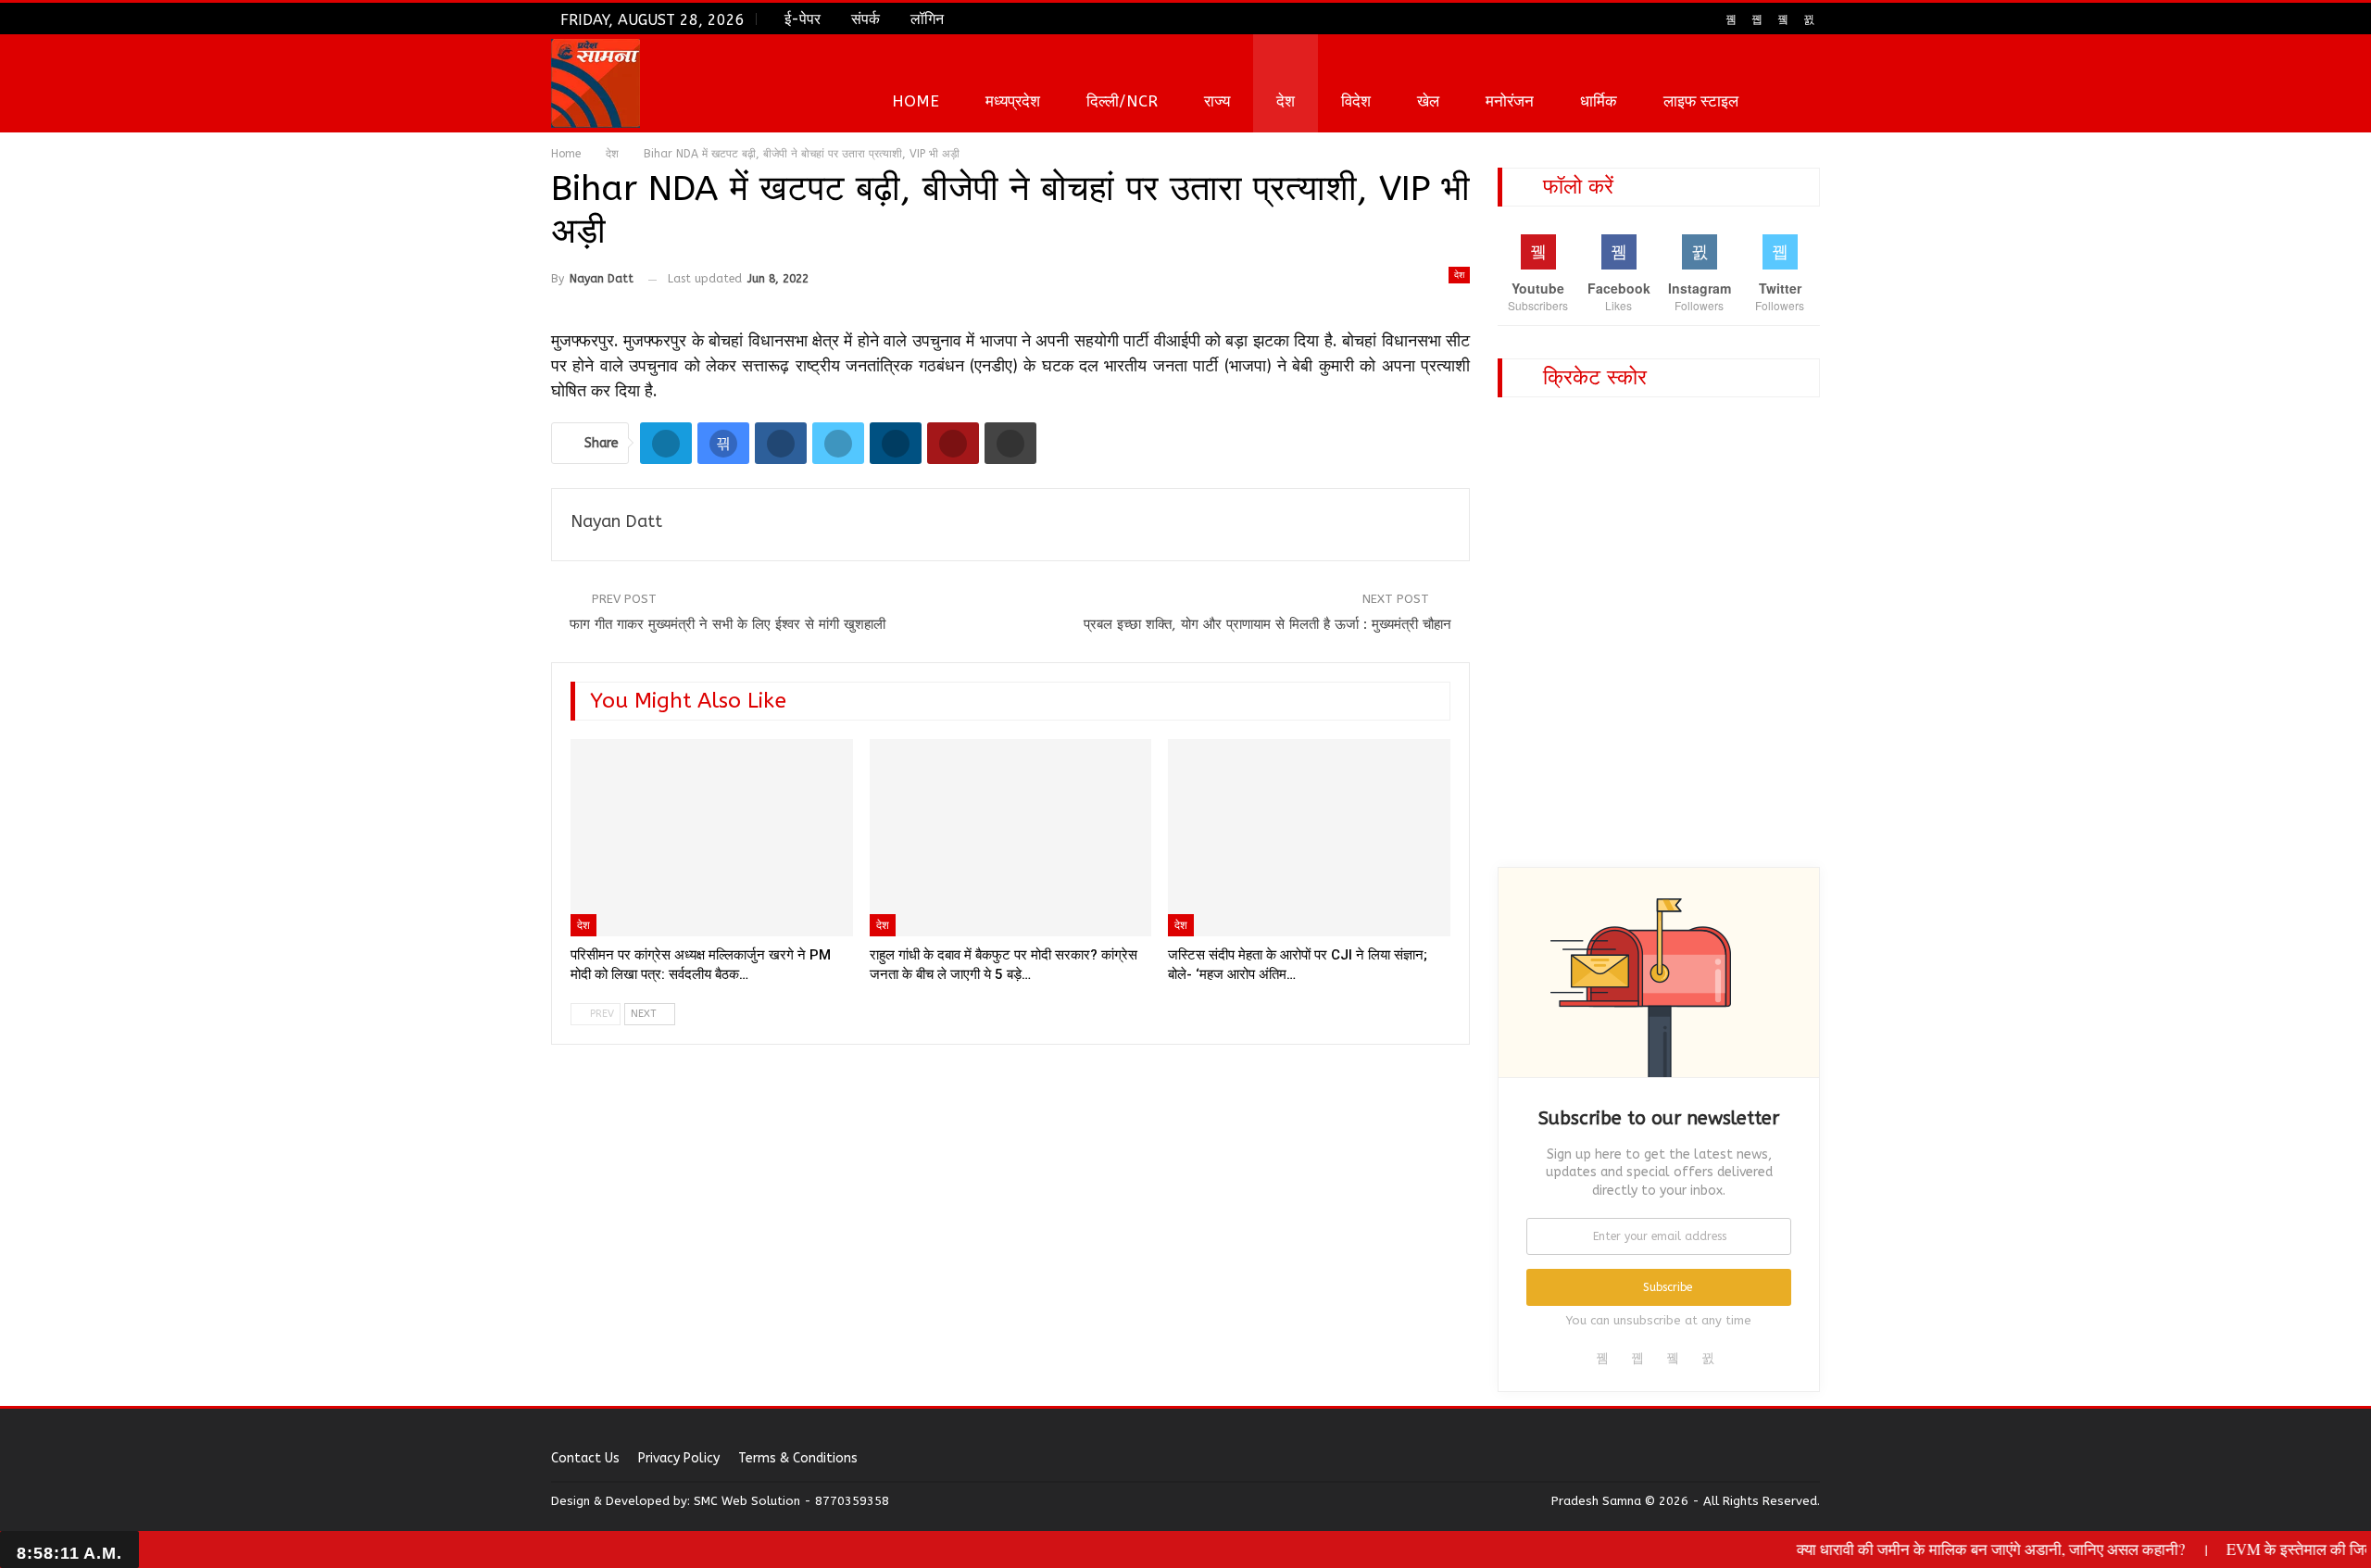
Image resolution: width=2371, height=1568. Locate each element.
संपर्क (866, 19)
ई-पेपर (803, 19)
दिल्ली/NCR (1122, 101)
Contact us (585, 1458)
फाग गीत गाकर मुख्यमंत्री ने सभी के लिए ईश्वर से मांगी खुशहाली (728, 624)
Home (916, 101)
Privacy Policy (679, 1458)
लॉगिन (927, 19)
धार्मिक (1599, 101)
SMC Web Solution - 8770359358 (791, 1501)
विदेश (1356, 101)
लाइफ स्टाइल (1701, 101)
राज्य (1217, 101)
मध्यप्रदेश (1013, 101)
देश (1286, 101)
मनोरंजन (1510, 101)
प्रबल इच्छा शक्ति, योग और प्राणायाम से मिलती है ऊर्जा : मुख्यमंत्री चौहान (1267, 624)
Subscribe (1668, 1287)
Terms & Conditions (798, 1458)
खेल (1428, 101)
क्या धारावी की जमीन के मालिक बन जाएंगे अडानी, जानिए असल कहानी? (1953, 1549)
